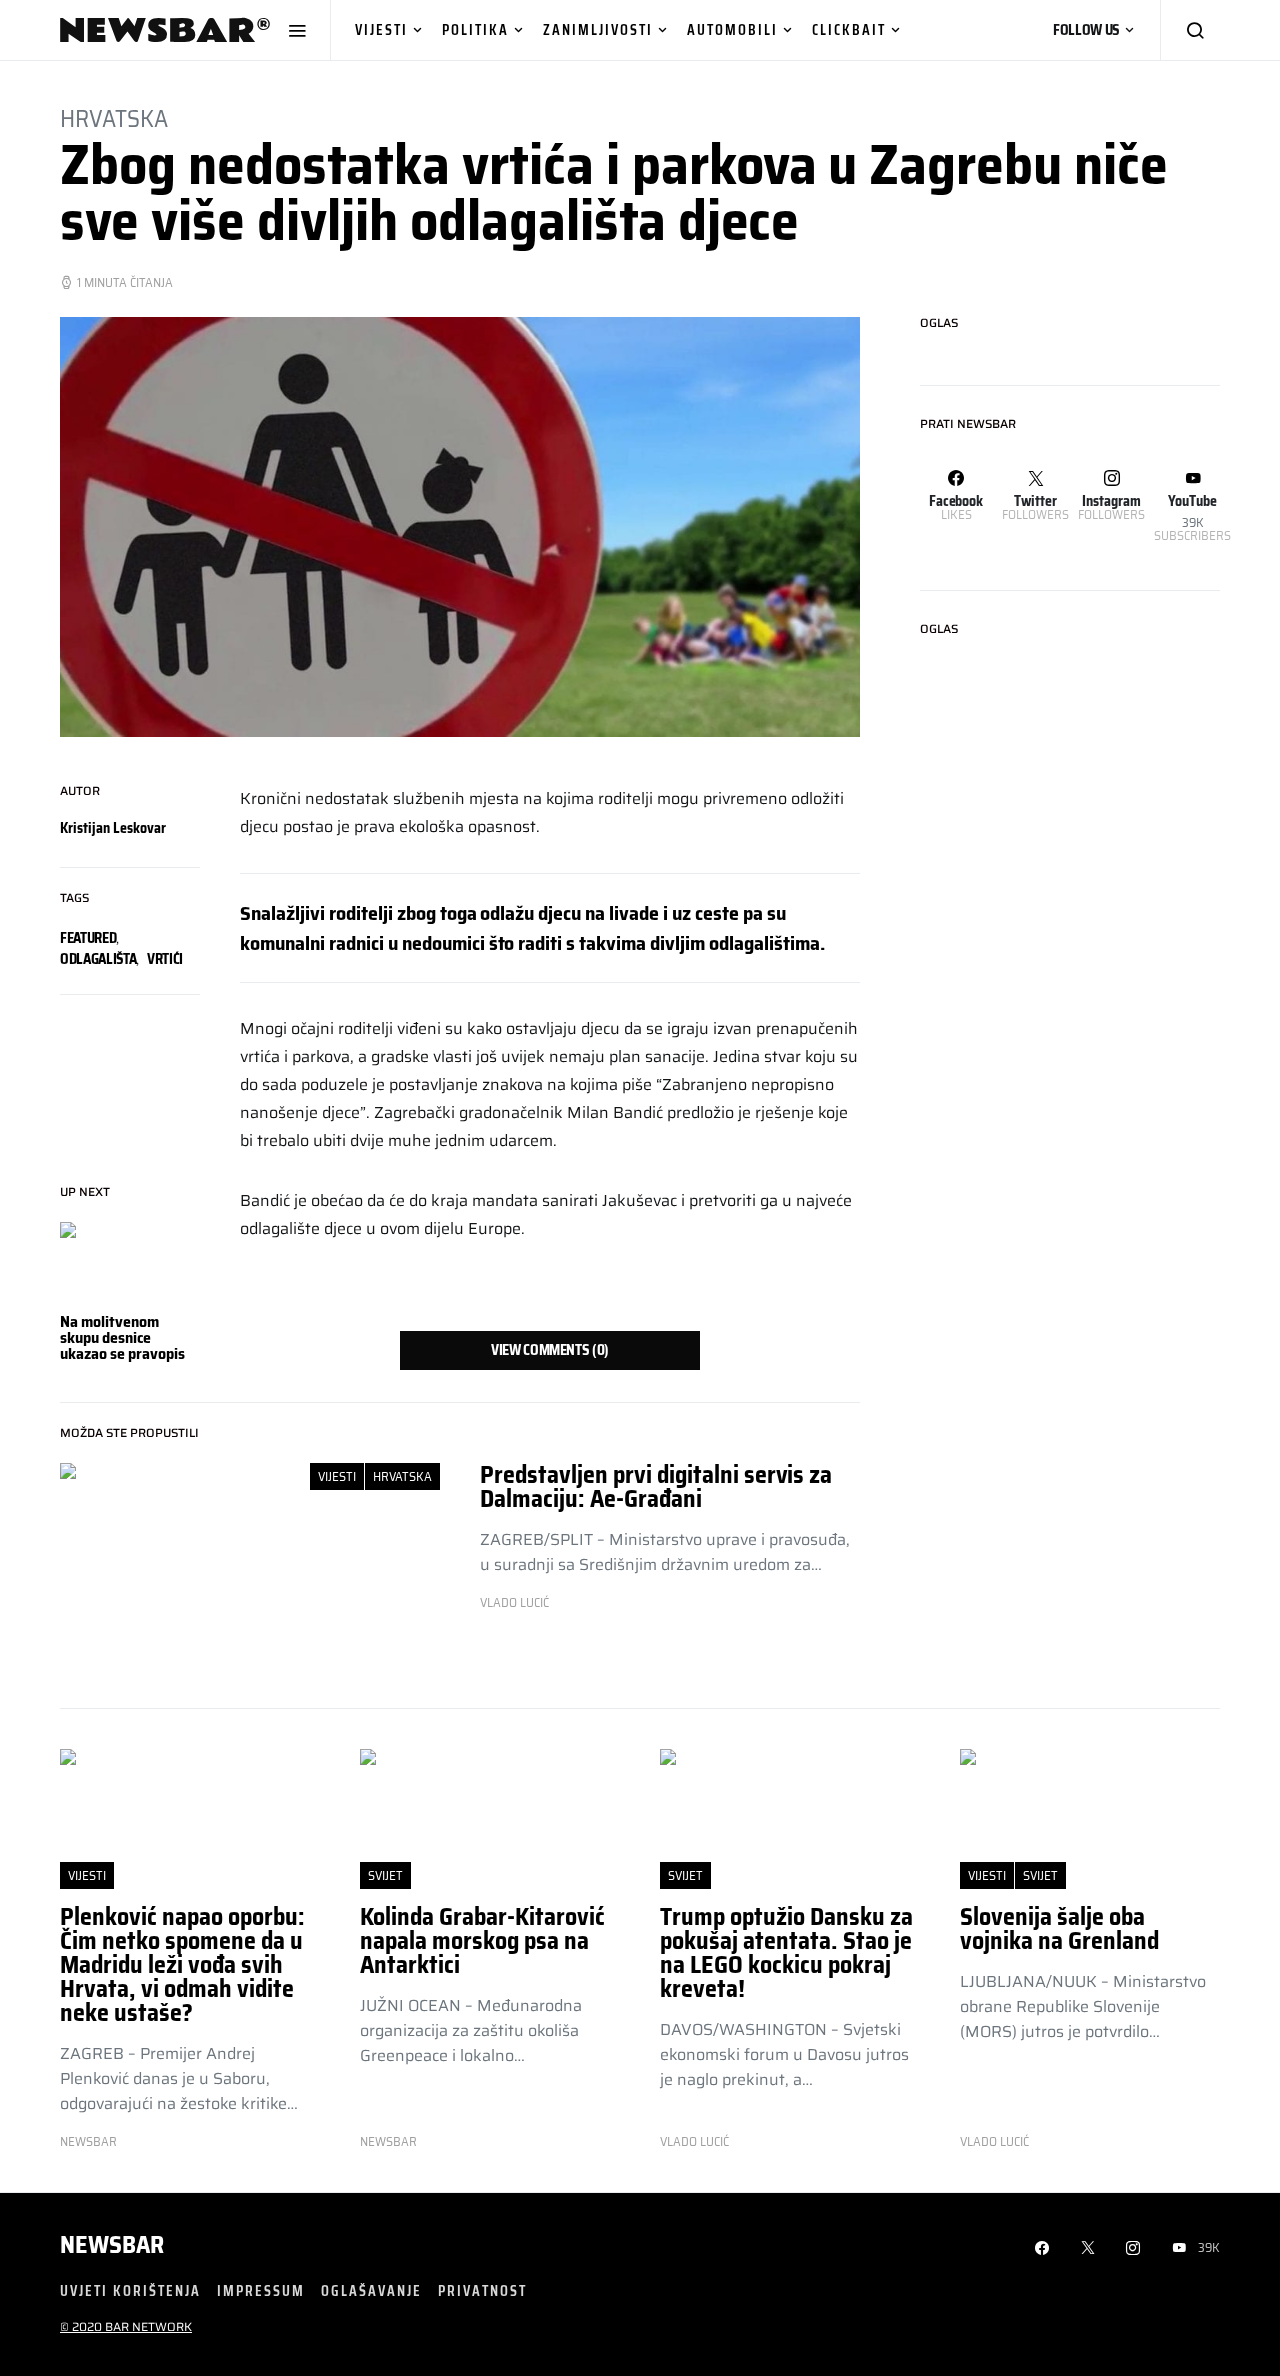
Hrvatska (114, 119)
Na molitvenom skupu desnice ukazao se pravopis (122, 1337)
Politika (475, 29)
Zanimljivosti (598, 29)
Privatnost (482, 2290)
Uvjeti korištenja (130, 2290)
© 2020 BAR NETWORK (126, 2326)
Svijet (385, 1875)
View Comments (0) (550, 1350)
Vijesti (381, 29)
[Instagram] (1133, 2248)
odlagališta (98, 959)
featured (88, 938)
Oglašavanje (371, 2290)
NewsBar (88, 2142)
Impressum (261, 2290)
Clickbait (849, 29)
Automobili (732, 29)
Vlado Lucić (514, 1603)
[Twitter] (1088, 2248)
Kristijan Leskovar (113, 828)
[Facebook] (1042, 2248)
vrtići (165, 959)
